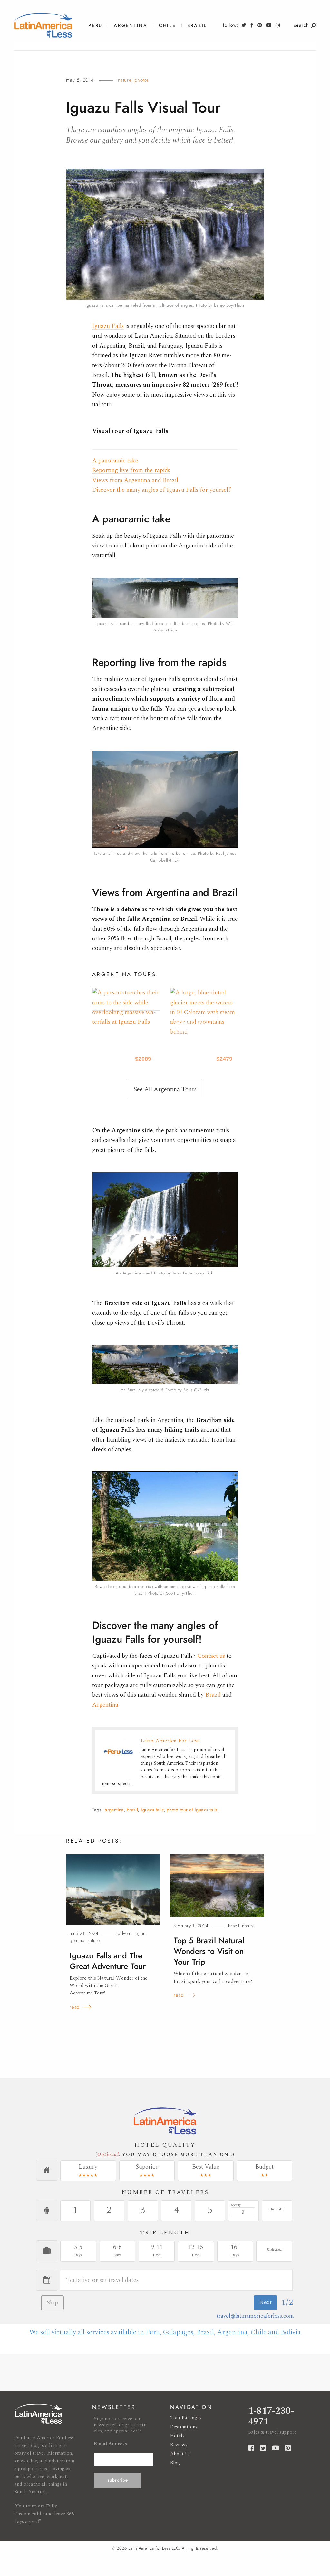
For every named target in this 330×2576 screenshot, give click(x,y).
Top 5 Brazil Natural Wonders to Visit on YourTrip (209, 1951)
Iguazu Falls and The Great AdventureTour (108, 1961)
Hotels (177, 2436)
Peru (95, 26)
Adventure (128, 1933)
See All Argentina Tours (165, 1090)
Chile (167, 26)
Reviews (179, 2445)
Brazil (197, 26)
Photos (142, 80)
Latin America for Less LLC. (154, 2548)
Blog (175, 2463)
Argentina (131, 26)
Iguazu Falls (108, 326)
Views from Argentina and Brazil (135, 480)
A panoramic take (115, 461)
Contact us (211, 1656)
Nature (125, 80)
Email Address (110, 2444)
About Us (180, 2454)
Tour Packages (186, 2418)
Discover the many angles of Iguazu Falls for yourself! (162, 490)
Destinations (184, 2427)
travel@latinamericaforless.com (255, 2316)
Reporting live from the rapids (131, 470)
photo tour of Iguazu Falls (192, 1810)
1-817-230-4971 (271, 2416)
